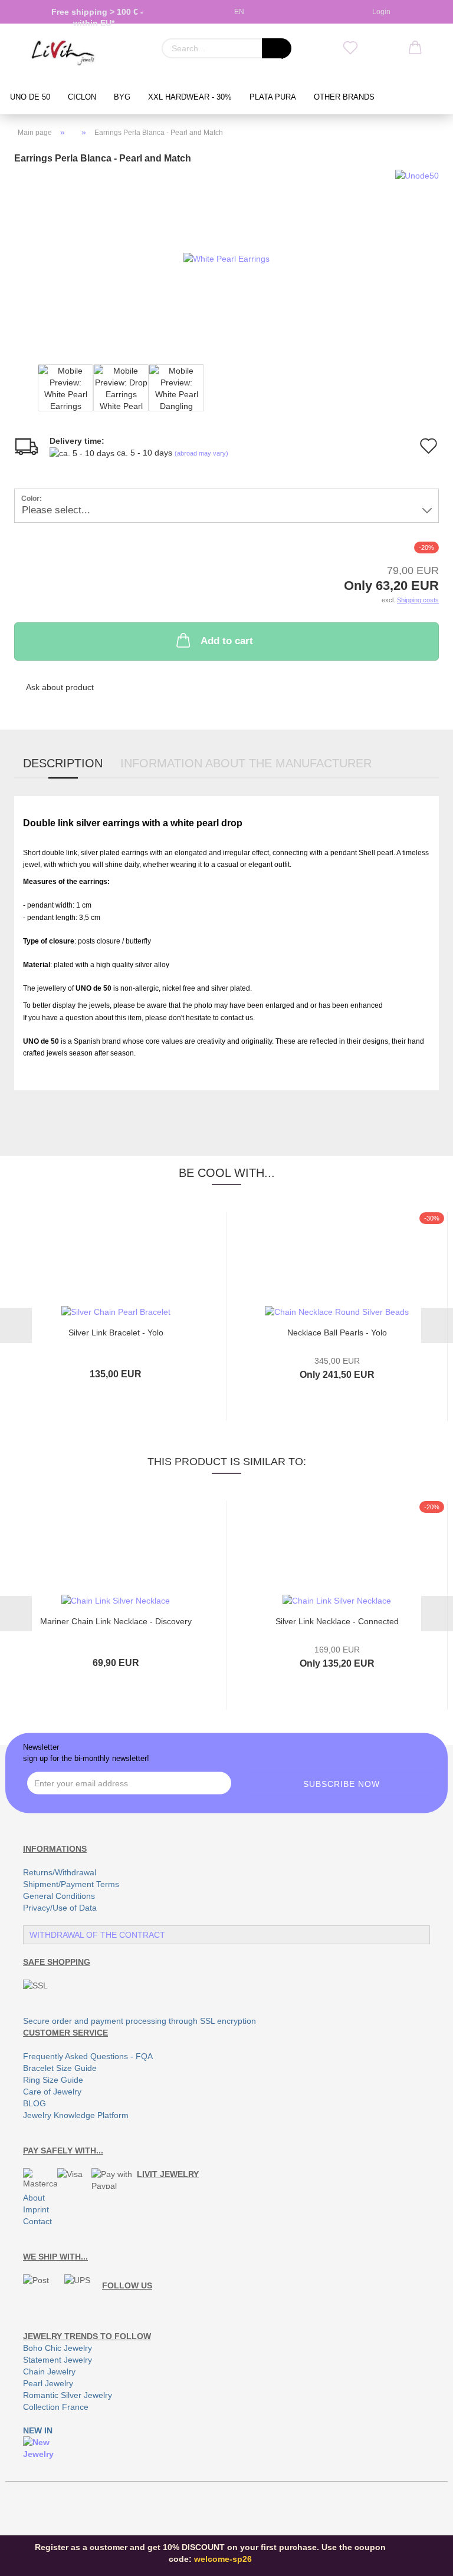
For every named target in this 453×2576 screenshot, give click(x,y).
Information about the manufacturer (246, 763)
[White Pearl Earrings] (226, 258)
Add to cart (227, 641)
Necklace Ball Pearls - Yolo (337, 1332)
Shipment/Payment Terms (71, 1884)
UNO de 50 (30, 97)
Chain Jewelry (49, 2371)
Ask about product (60, 687)
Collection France (56, 2407)
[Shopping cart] (415, 48)
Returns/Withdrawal (60, 1872)
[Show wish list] (350, 48)
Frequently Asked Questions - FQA (88, 2056)
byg (122, 97)
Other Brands (344, 97)
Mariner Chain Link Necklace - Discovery (116, 1621)
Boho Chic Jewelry (58, 2348)
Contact (37, 2221)
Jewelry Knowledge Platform (76, 2115)
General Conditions (59, 1896)
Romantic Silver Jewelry (68, 2395)
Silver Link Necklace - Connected (337, 1621)
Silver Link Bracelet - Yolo (116, 1332)
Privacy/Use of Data (60, 1908)
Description (63, 763)
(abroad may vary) (201, 453)
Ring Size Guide (53, 2080)
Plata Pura (273, 97)
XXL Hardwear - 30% (190, 97)
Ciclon (82, 97)
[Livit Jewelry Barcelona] (63, 53)
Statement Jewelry (58, 2360)
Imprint (36, 2209)
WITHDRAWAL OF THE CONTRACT (97, 1935)
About (34, 2198)
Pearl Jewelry (48, 2383)
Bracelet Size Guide (60, 2068)
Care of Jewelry (52, 2092)
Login (380, 12)
